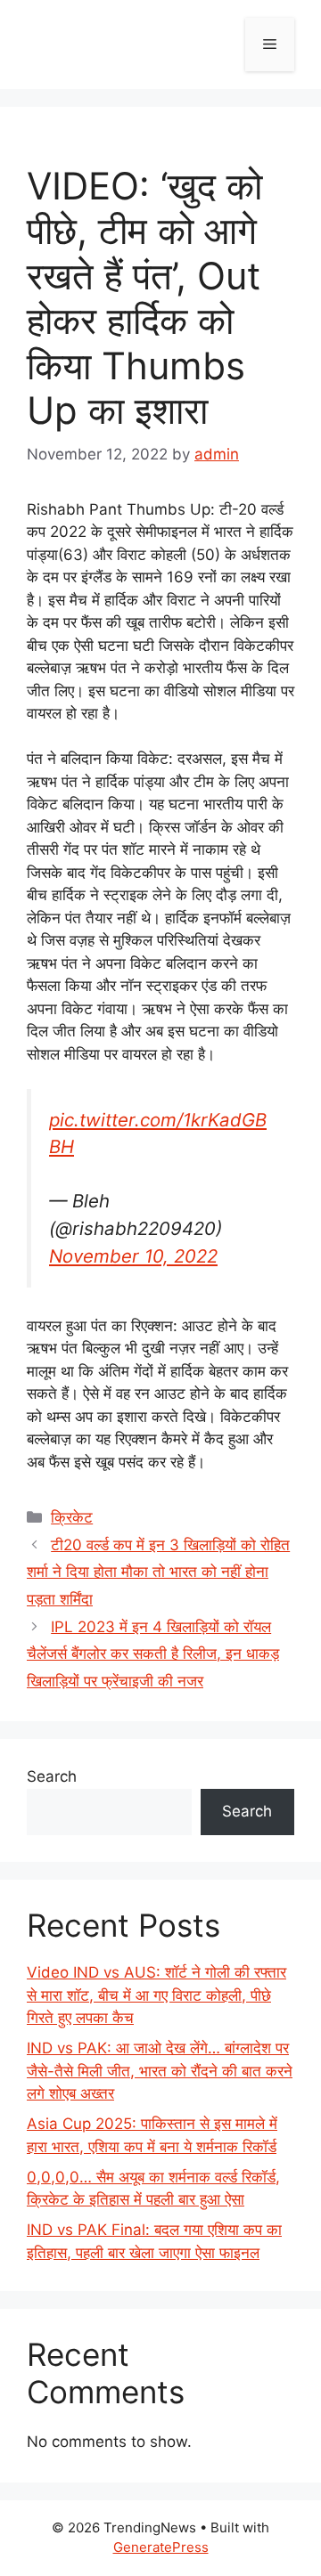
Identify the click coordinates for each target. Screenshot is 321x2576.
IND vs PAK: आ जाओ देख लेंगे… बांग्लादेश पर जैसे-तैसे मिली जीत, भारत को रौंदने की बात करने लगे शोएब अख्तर (160, 2071)
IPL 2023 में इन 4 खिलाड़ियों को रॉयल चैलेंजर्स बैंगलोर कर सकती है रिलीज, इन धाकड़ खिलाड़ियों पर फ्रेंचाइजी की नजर (153, 1654)
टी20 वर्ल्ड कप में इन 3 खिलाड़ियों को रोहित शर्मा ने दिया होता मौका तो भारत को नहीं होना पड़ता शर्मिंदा (158, 1572)
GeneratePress (161, 2547)
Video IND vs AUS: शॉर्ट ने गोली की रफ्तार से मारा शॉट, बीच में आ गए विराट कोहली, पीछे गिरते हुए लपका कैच (156, 1995)
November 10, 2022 (133, 1256)
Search (52, 1776)
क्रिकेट (72, 1517)
